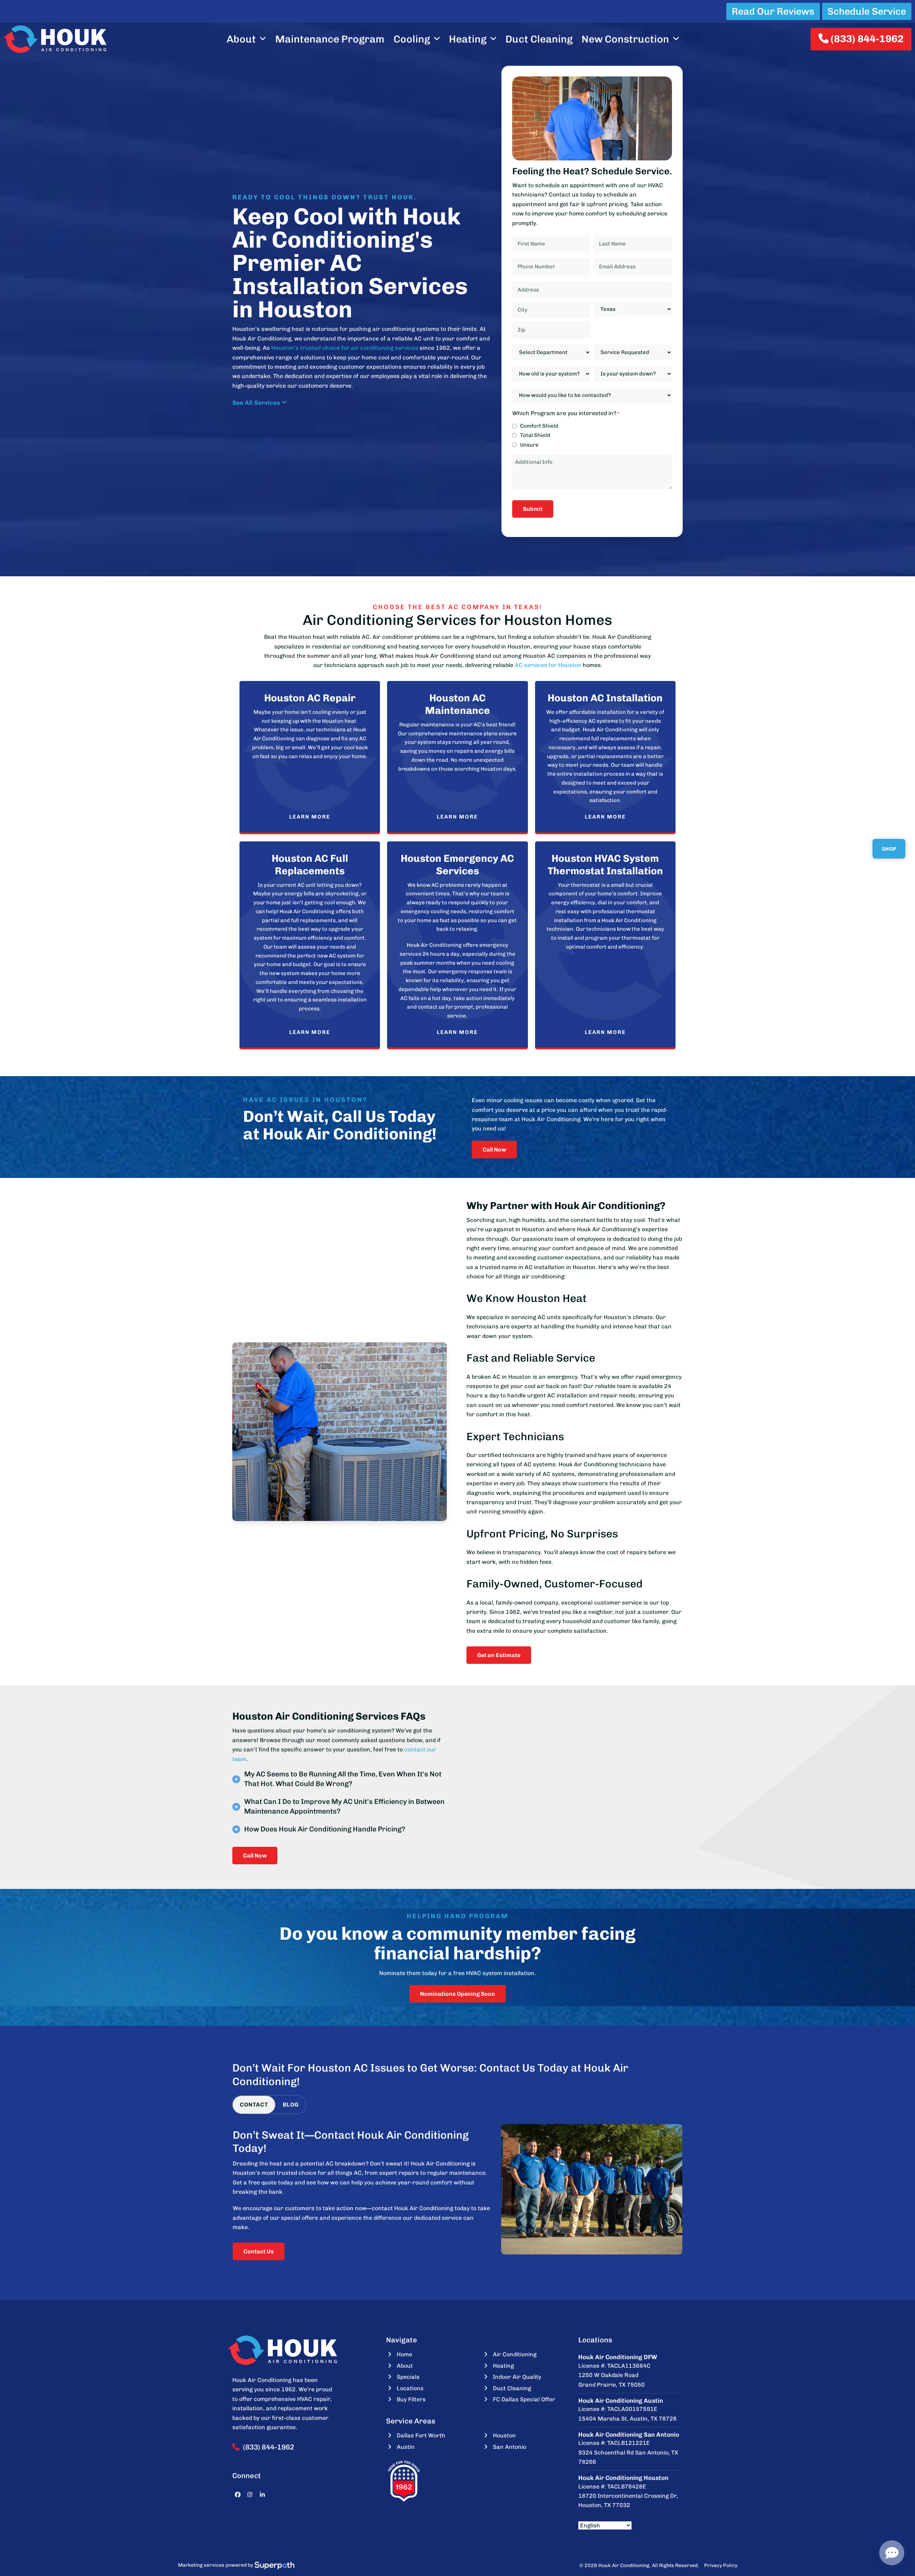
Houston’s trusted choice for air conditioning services (345, 348)
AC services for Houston (548, 665)
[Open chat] (892, 2553)
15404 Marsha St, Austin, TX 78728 (627, 2419)
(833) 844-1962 (866, 39)
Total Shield (535, 435)
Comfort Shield (539, 426)
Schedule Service (867, 11)
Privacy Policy (721, 2565)
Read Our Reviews (773, 11)
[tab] (254, 2105)
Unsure (529, 445)
